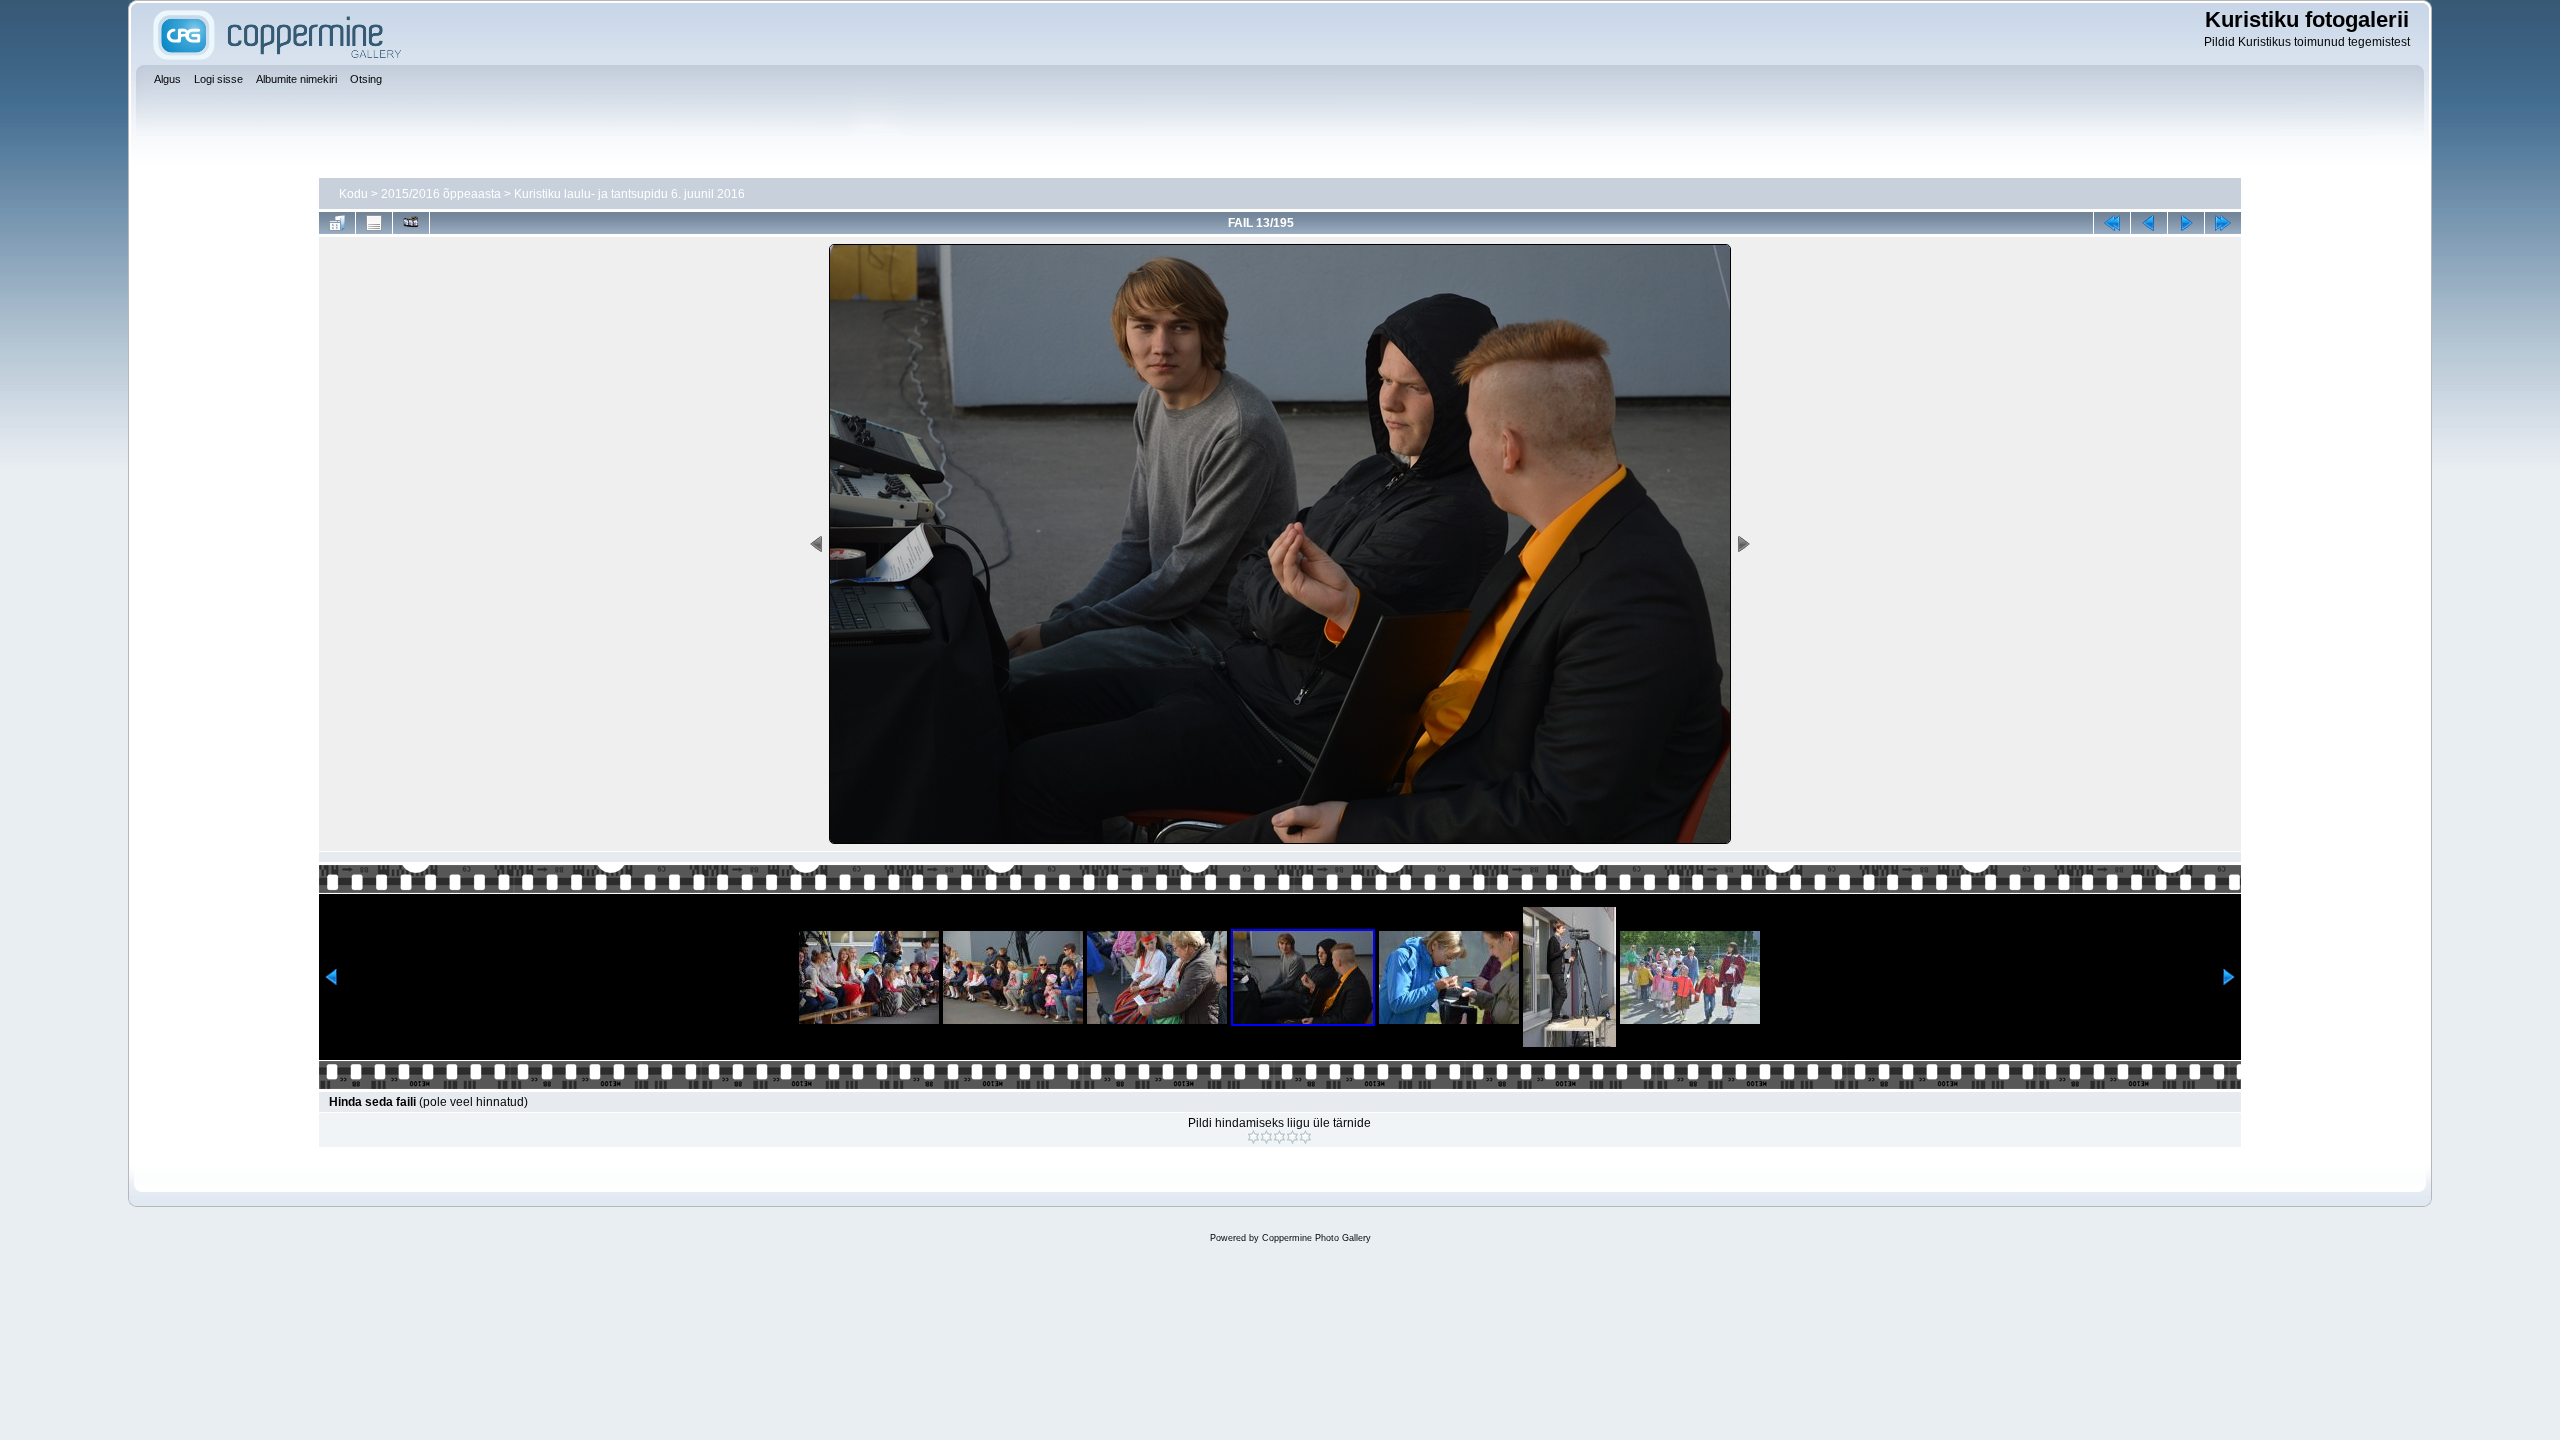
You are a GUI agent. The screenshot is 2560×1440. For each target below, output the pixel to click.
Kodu (353, 194)
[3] (1279, 1137)
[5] (1305, 1137)
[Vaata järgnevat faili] (2186, 223)
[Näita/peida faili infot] (374, 223)
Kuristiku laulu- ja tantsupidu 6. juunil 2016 (629, 194)
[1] (1253, 1137)
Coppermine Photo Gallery (1316, 1238)
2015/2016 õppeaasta (441, 194)
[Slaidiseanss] (411, 223)
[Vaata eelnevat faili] (2149, 223)
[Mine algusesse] (2112, 223)
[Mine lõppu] (2223, 223)
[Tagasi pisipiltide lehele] (337, 223)
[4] (1292, 1137)
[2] (1266, 1137)
